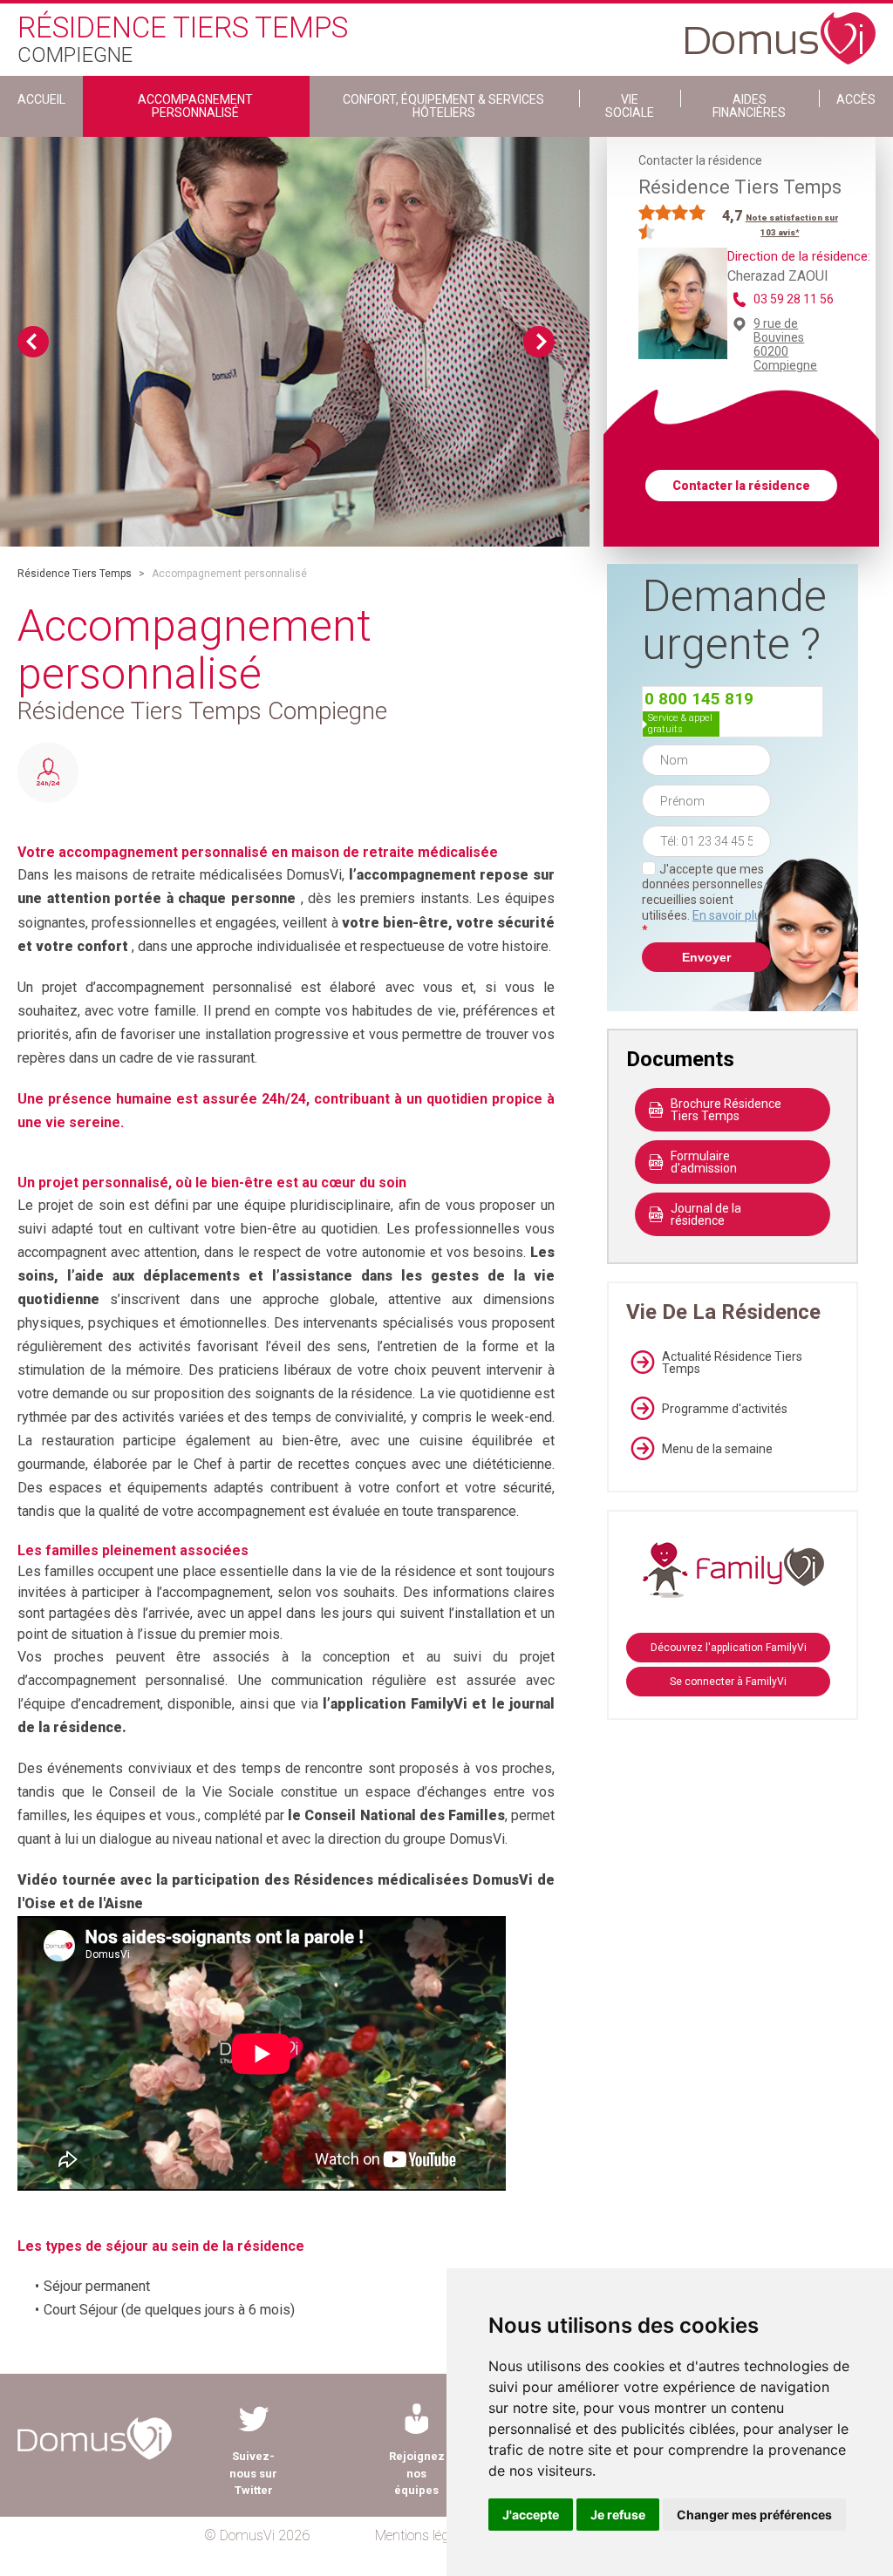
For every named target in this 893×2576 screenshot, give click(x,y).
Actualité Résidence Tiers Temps (732, 1363)
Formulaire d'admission (704, 1162)
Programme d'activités (725, 1409)
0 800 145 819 (699, 699)
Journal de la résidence (706, 1214)
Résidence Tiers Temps (75, 574)
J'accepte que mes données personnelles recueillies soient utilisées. (705, 900)
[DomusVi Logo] (781, 30)
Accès (856, 99)
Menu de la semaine (717, 1449)
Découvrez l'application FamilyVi (729, 1648)
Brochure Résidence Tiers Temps (726, 1110)
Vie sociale (630, 106)
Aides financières (749, 106)
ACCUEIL (41, 99)
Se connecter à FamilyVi (728, 1682)
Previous (33, 342)
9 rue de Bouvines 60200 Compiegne (785, 344)
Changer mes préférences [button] (754, 2515)
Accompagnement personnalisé (195, 106)
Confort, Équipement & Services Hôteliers (443, 106)
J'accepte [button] (531, 2515)
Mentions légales (423, 2535)
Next (539, 342)
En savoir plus (730, 915)
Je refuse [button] (618, 2515)
